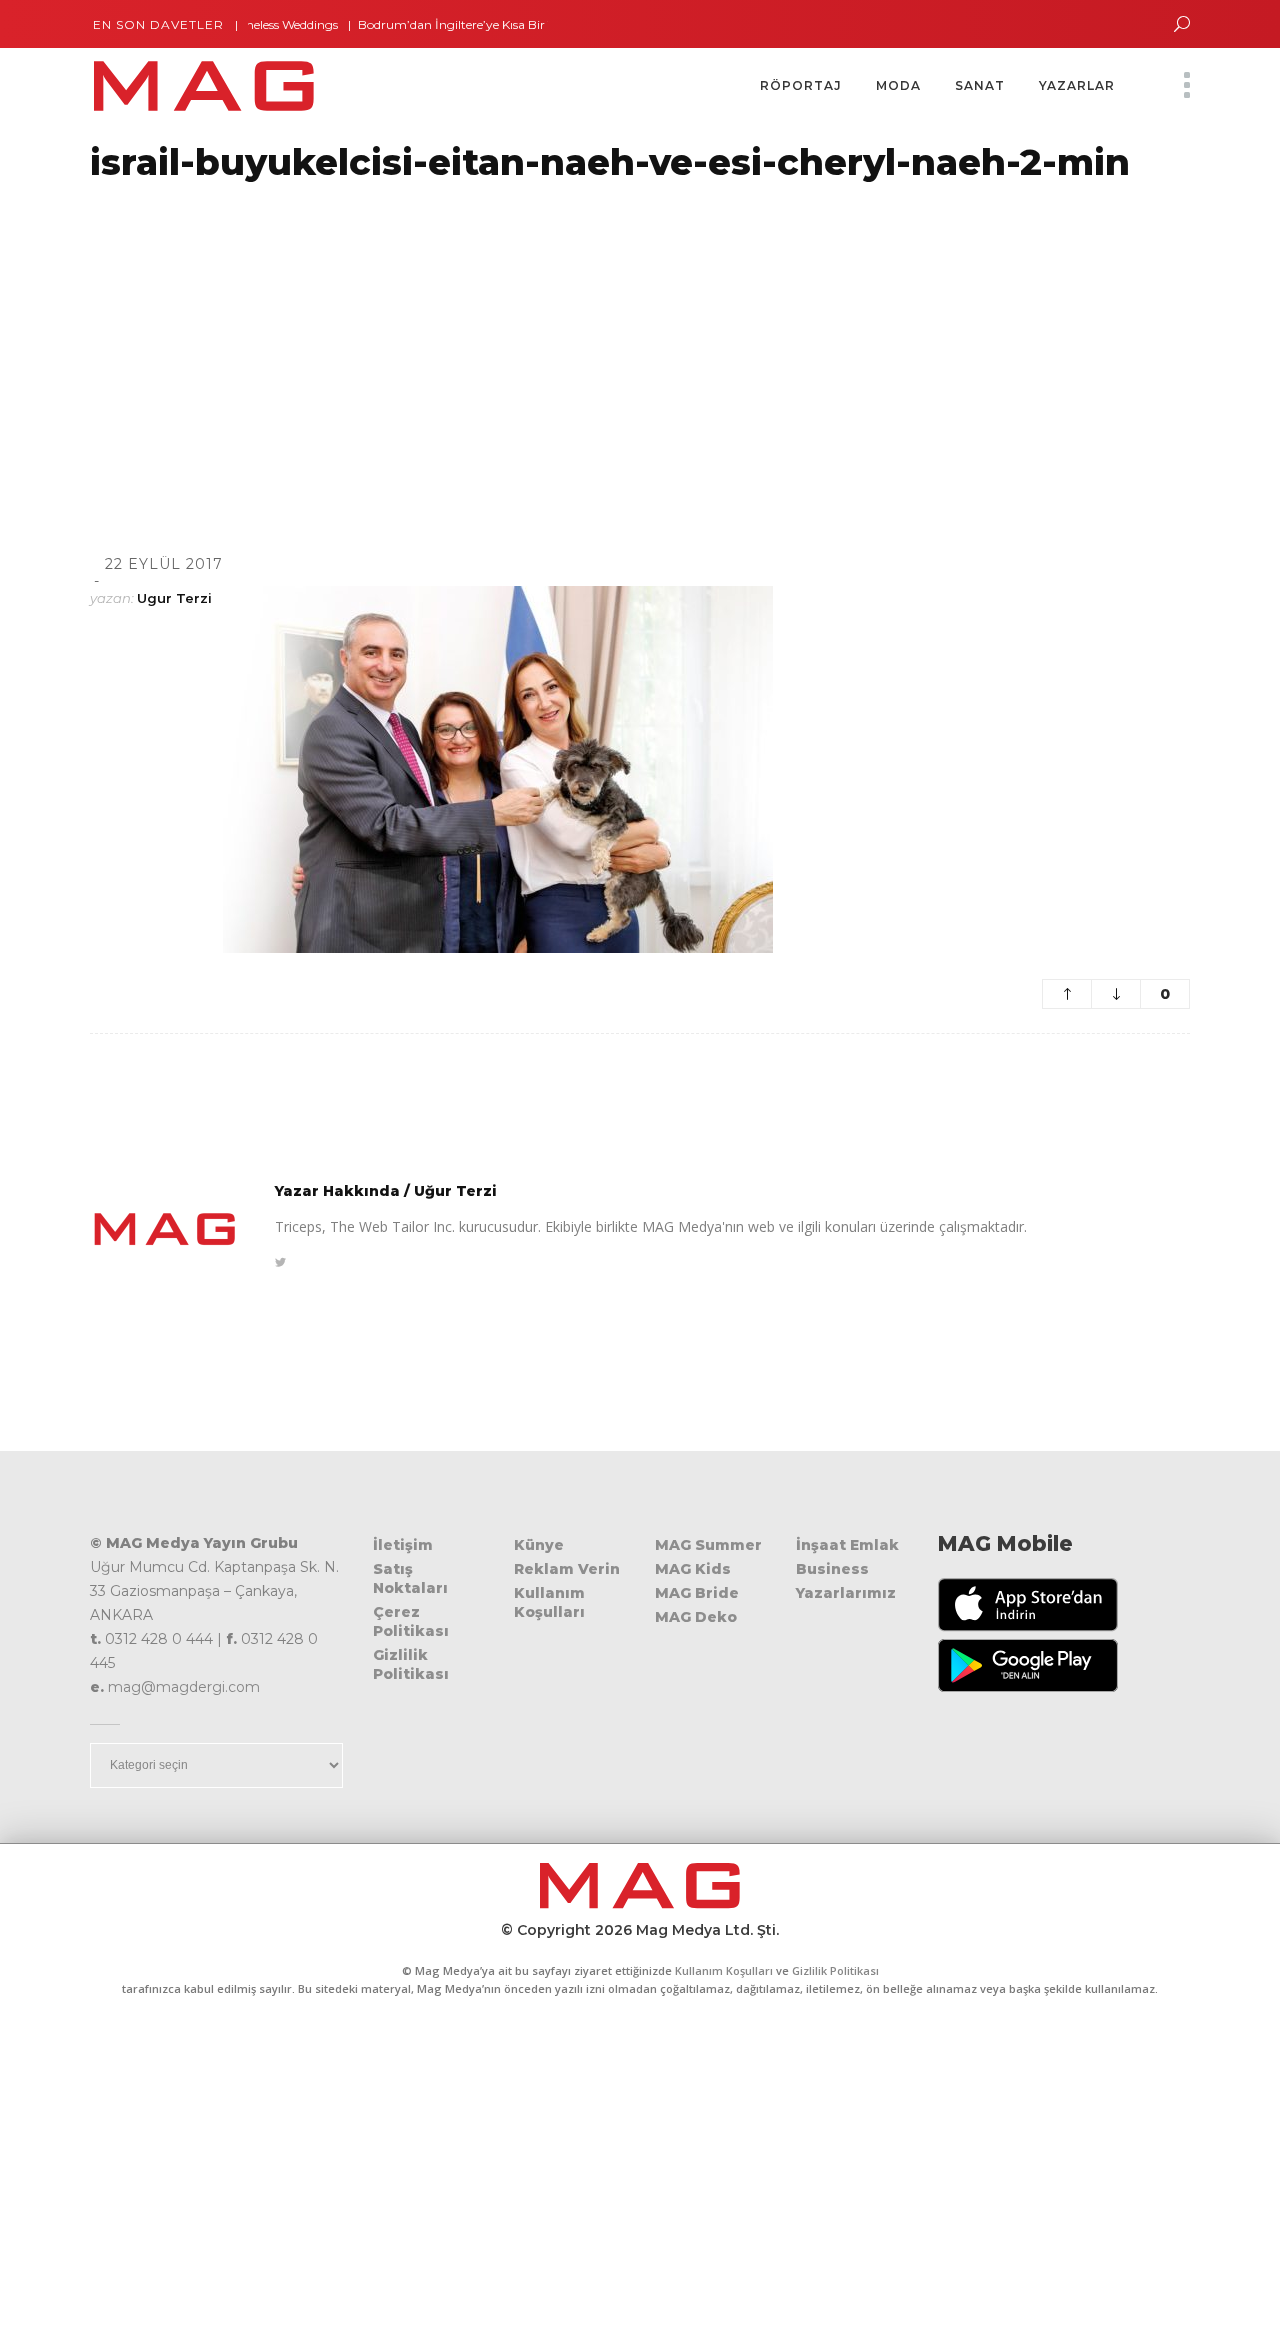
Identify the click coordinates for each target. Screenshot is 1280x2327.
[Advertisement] (600, 343)
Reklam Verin (567, 1569)
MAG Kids (693, 1569)
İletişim (403, 1545)
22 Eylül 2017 (164, 564)
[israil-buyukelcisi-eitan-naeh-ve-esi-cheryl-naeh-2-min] (165, 1229)
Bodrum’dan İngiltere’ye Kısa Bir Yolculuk (446, 24)
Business (832, 1569)
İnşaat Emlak (847, 1545)
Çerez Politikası (411, 1621)
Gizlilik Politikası (411, 1664)
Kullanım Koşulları (549, 1602)
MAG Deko (696, 1617)
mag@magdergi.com (184, 1687)
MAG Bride (697, 1593)
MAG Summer (708, 1545)
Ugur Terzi (174, 598)
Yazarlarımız (846, 1593)
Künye (539, 1545)
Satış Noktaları (410, 1578)
